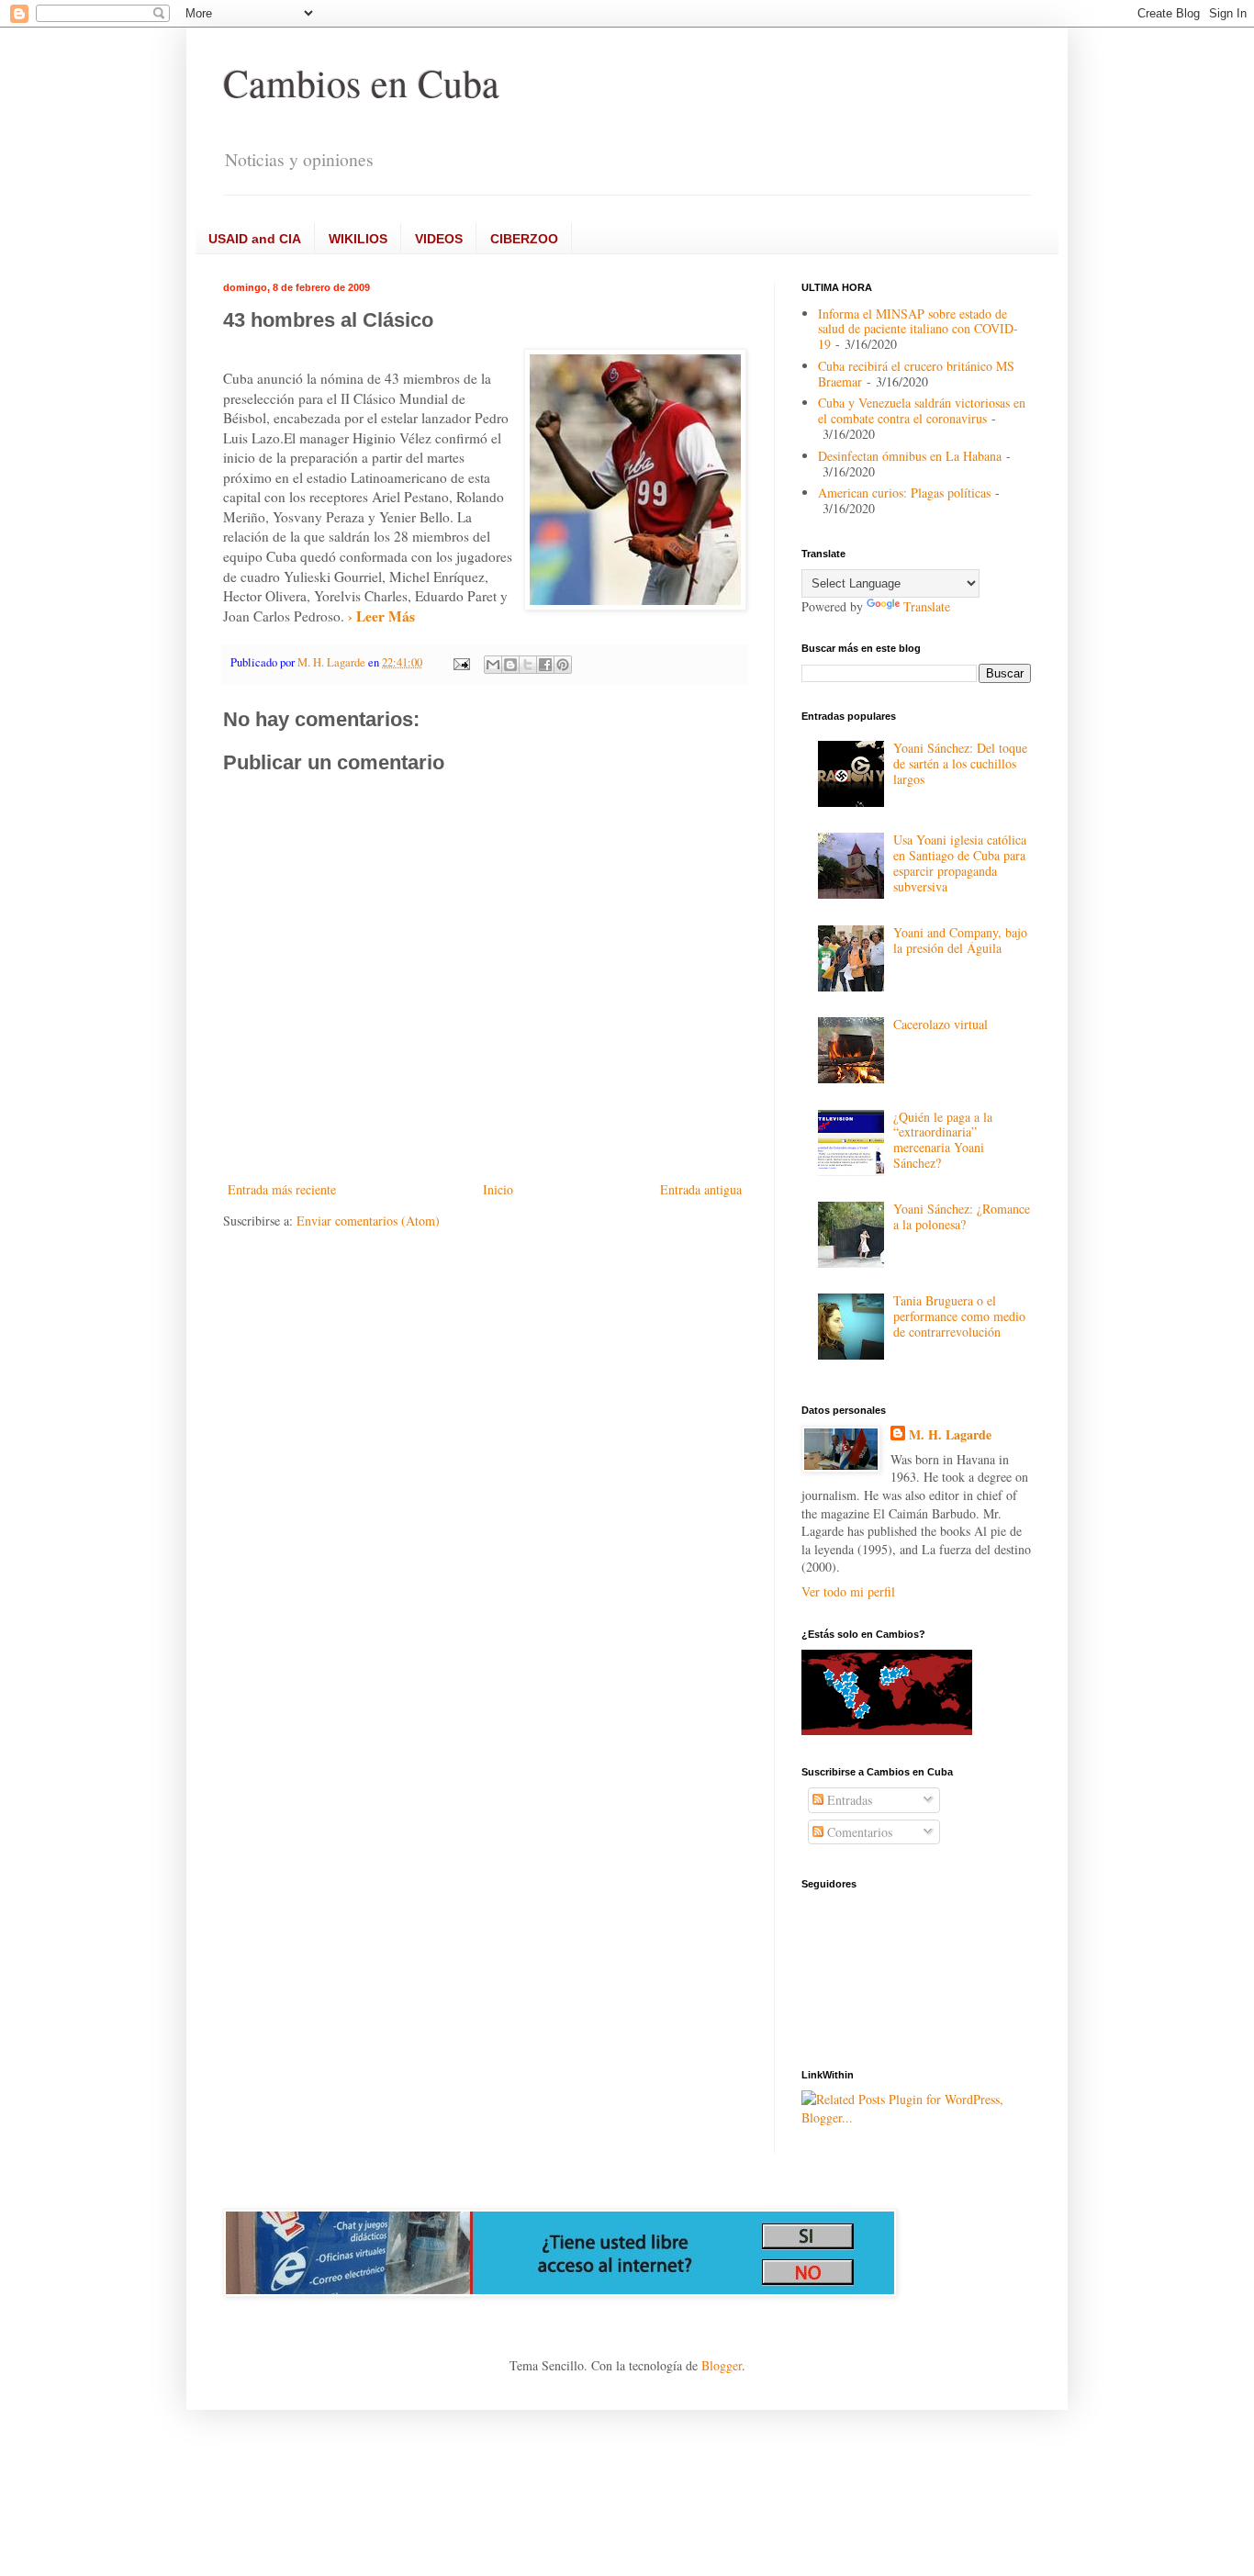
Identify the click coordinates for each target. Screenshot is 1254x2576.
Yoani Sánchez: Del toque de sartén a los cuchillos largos (960, 763)
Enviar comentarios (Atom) (368, 1221)
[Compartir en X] (528, 665)
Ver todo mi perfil (848, 1591)
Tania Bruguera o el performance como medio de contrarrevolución (959, 1316)
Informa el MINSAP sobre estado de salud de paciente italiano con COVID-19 (918, 329)
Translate (927, 606)
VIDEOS (439, 239)
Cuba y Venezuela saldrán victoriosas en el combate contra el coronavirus (922, 410)
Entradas (848, 1800)
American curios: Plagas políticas (904, 493)
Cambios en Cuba (361, 83)
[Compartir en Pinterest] (563, 665)
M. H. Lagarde (950, 1435)
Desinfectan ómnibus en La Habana (910, 456)
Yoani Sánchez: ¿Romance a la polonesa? (962, 1216)
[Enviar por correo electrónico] (493, 665)
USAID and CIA (255, 239)
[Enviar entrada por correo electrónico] (460, 662)
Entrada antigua (701, 1189)
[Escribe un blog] (510, 665)
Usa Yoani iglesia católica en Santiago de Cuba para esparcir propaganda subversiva (960, 862)
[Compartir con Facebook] (545, 665)
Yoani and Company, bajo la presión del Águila (960, 940)
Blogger (722, 2365)
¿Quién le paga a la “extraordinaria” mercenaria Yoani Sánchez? (943, 1140)
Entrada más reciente (282, 1189)
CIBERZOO (524, 239)
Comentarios (858, 1832)
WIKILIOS (358, 239)
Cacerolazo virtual (940, 1024)
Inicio (498, 1189)
